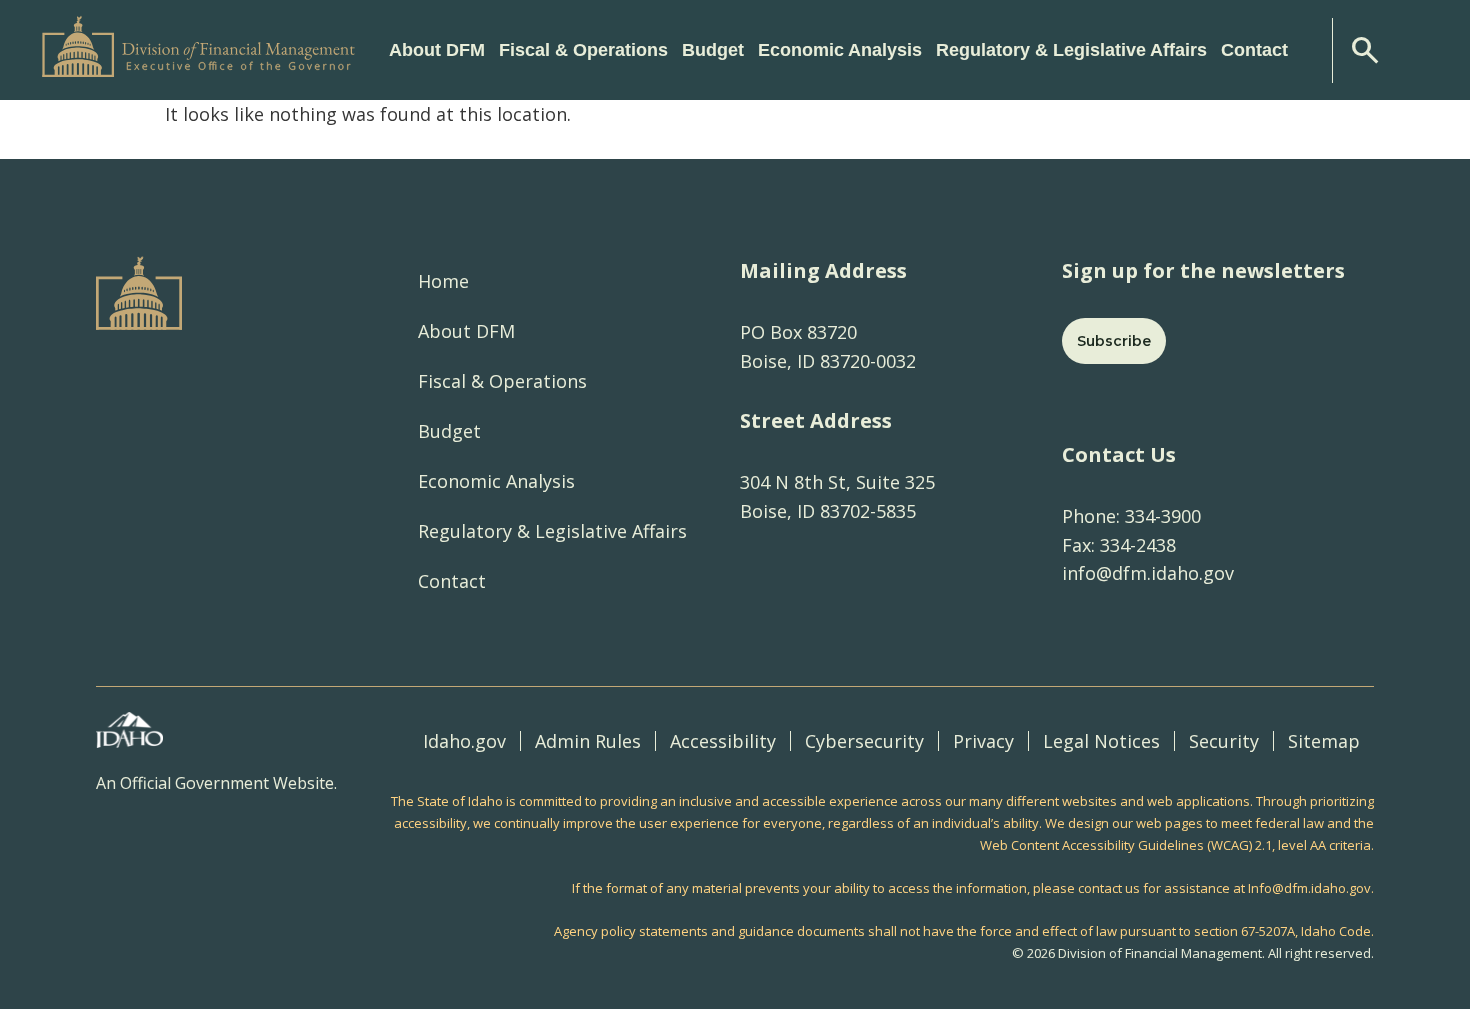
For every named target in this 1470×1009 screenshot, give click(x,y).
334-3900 (1160, 516)
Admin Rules (588, 741)
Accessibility (723, 741)
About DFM (466, 331)
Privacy (983, 741)
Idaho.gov (464, 741)
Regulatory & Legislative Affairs (552, 531)
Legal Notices (1101, 741)
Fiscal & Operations (502, 381)
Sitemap (1324, 741)
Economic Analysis (496, 481)
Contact (1254, 50)
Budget (449, 431)
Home (443, 281)
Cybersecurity (864, 741)
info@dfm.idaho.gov (1148, 573)
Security (1224, 741)
